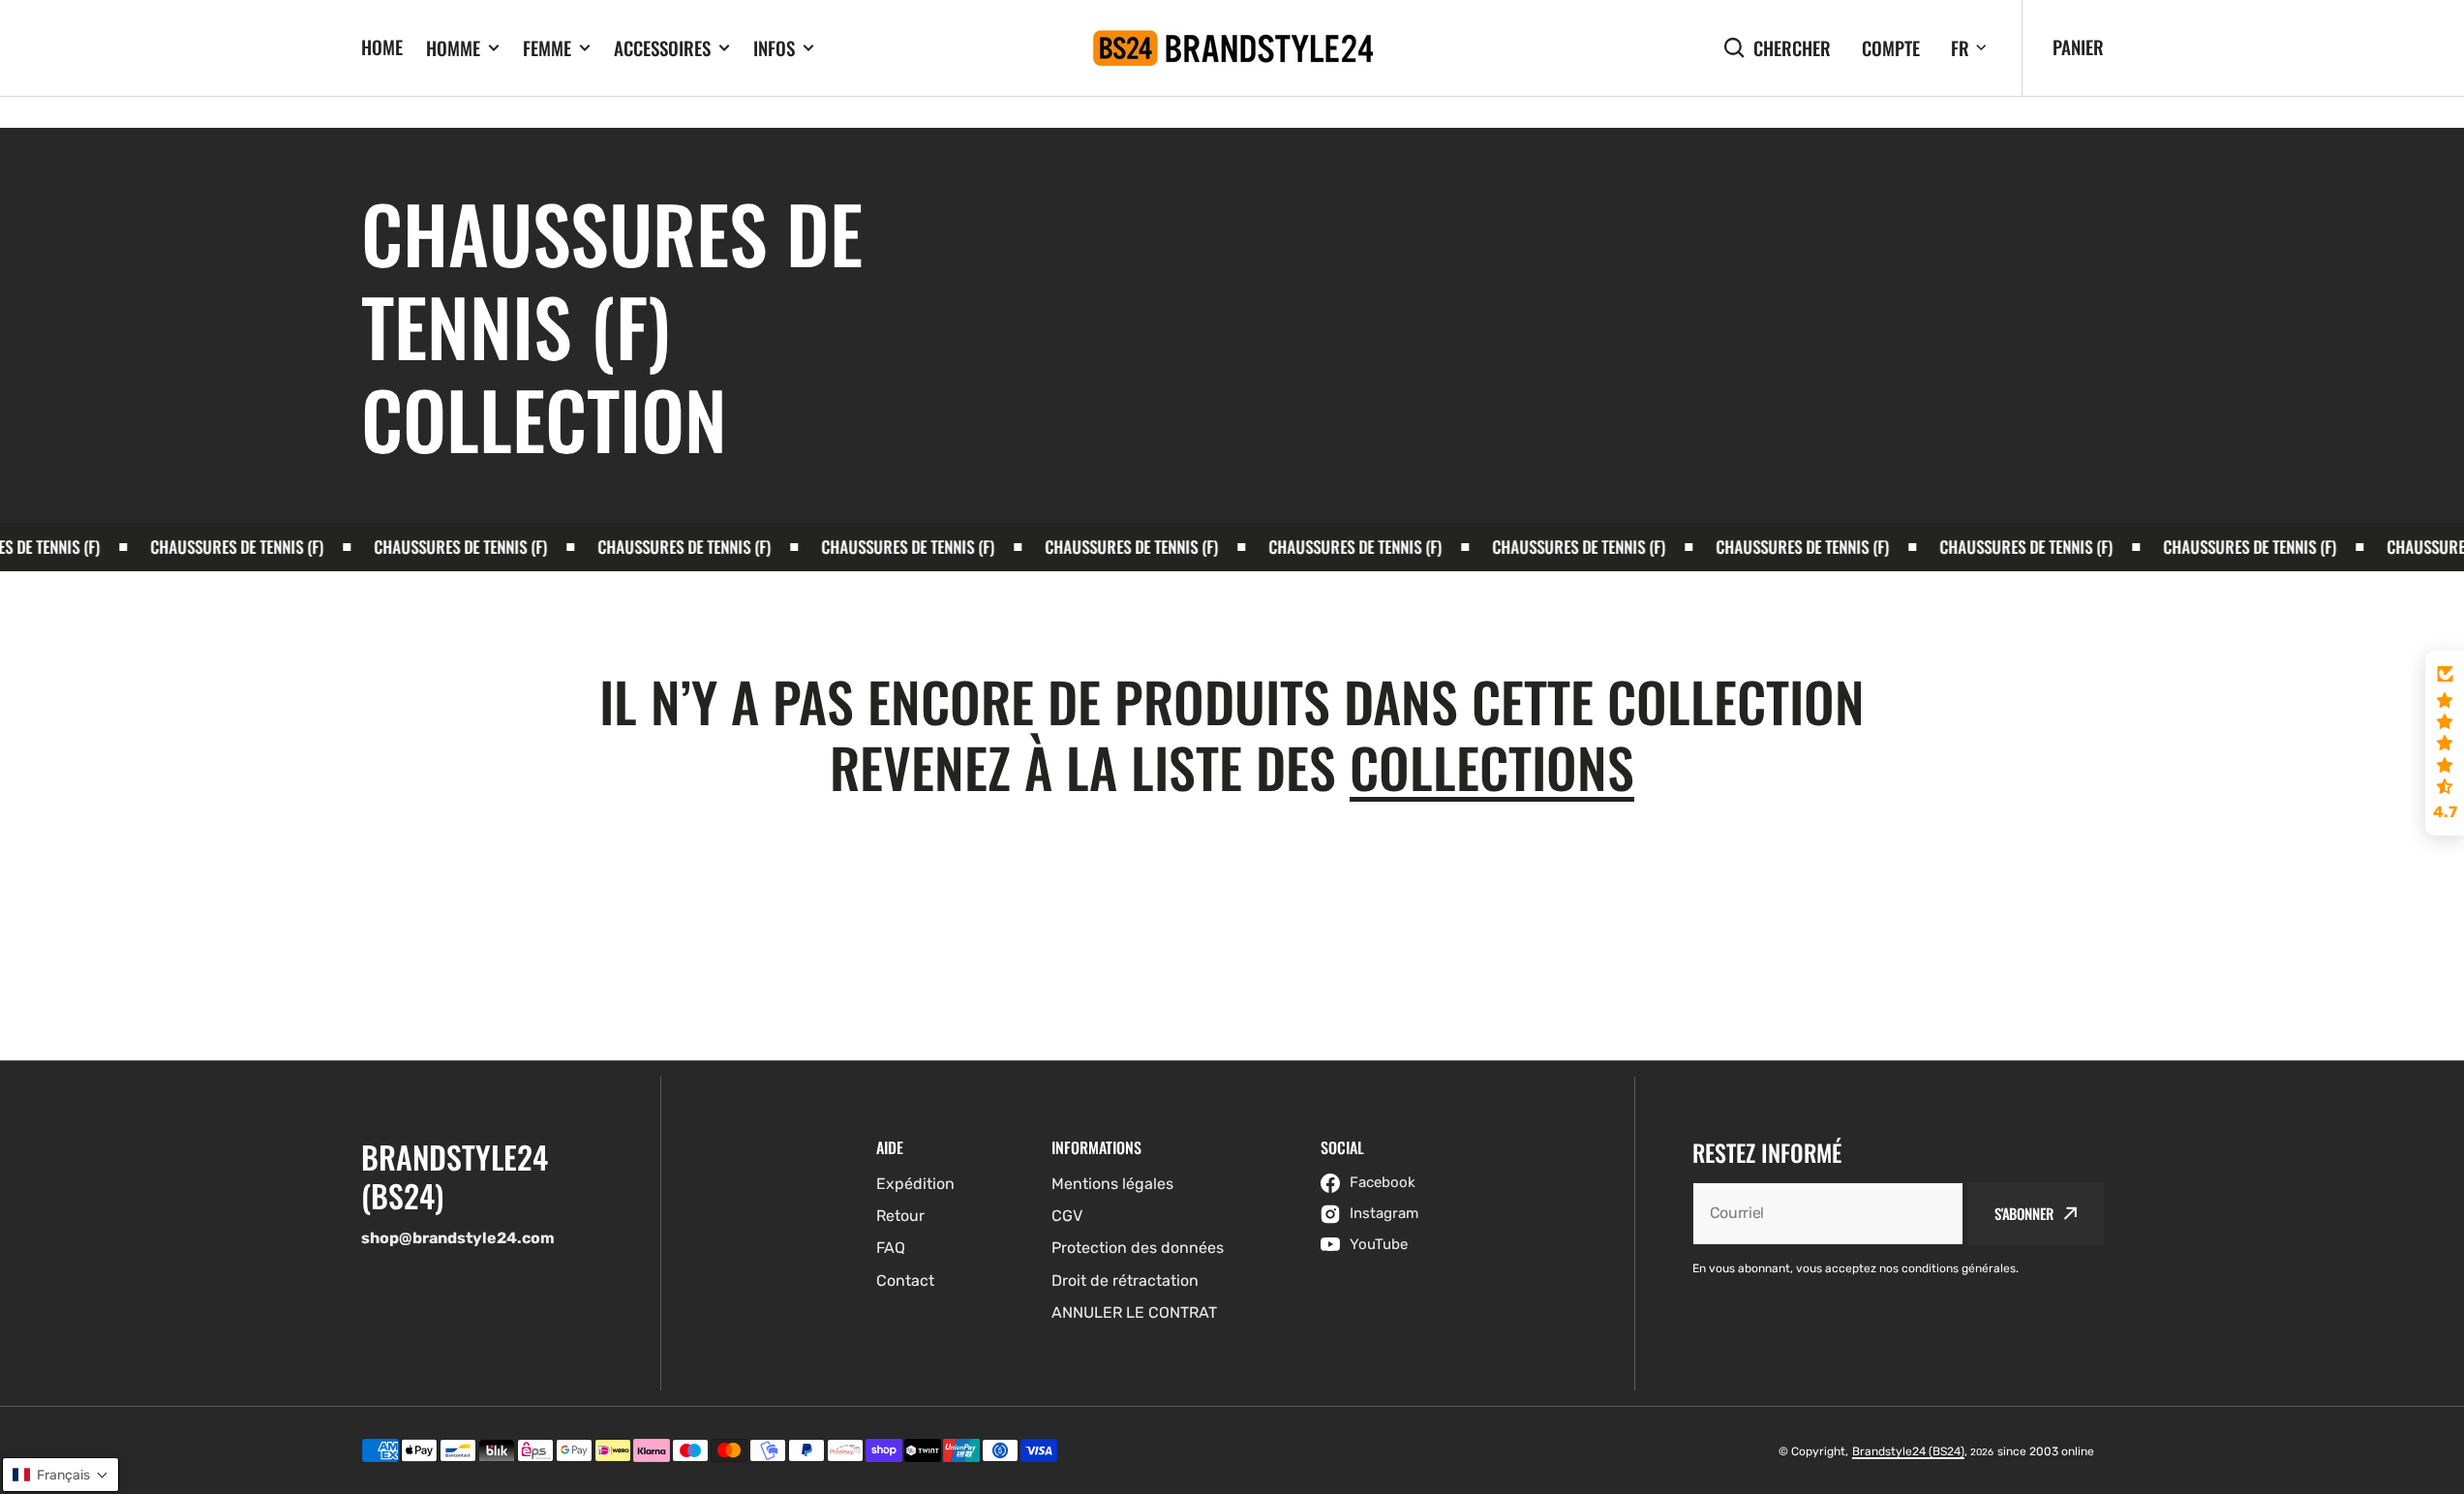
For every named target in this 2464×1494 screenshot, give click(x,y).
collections (1492, 766)
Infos (774, 48)
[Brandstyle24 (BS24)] (1232, 48)
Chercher (1792, 48)
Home (382, 46)
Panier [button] (2078, 46)
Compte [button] (1891, 48)
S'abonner (2024, 1213)
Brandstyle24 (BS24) (1908, 1451)
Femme (547, 48)
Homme (453, 48)
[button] (2445, 744)
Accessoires (662, 48)
